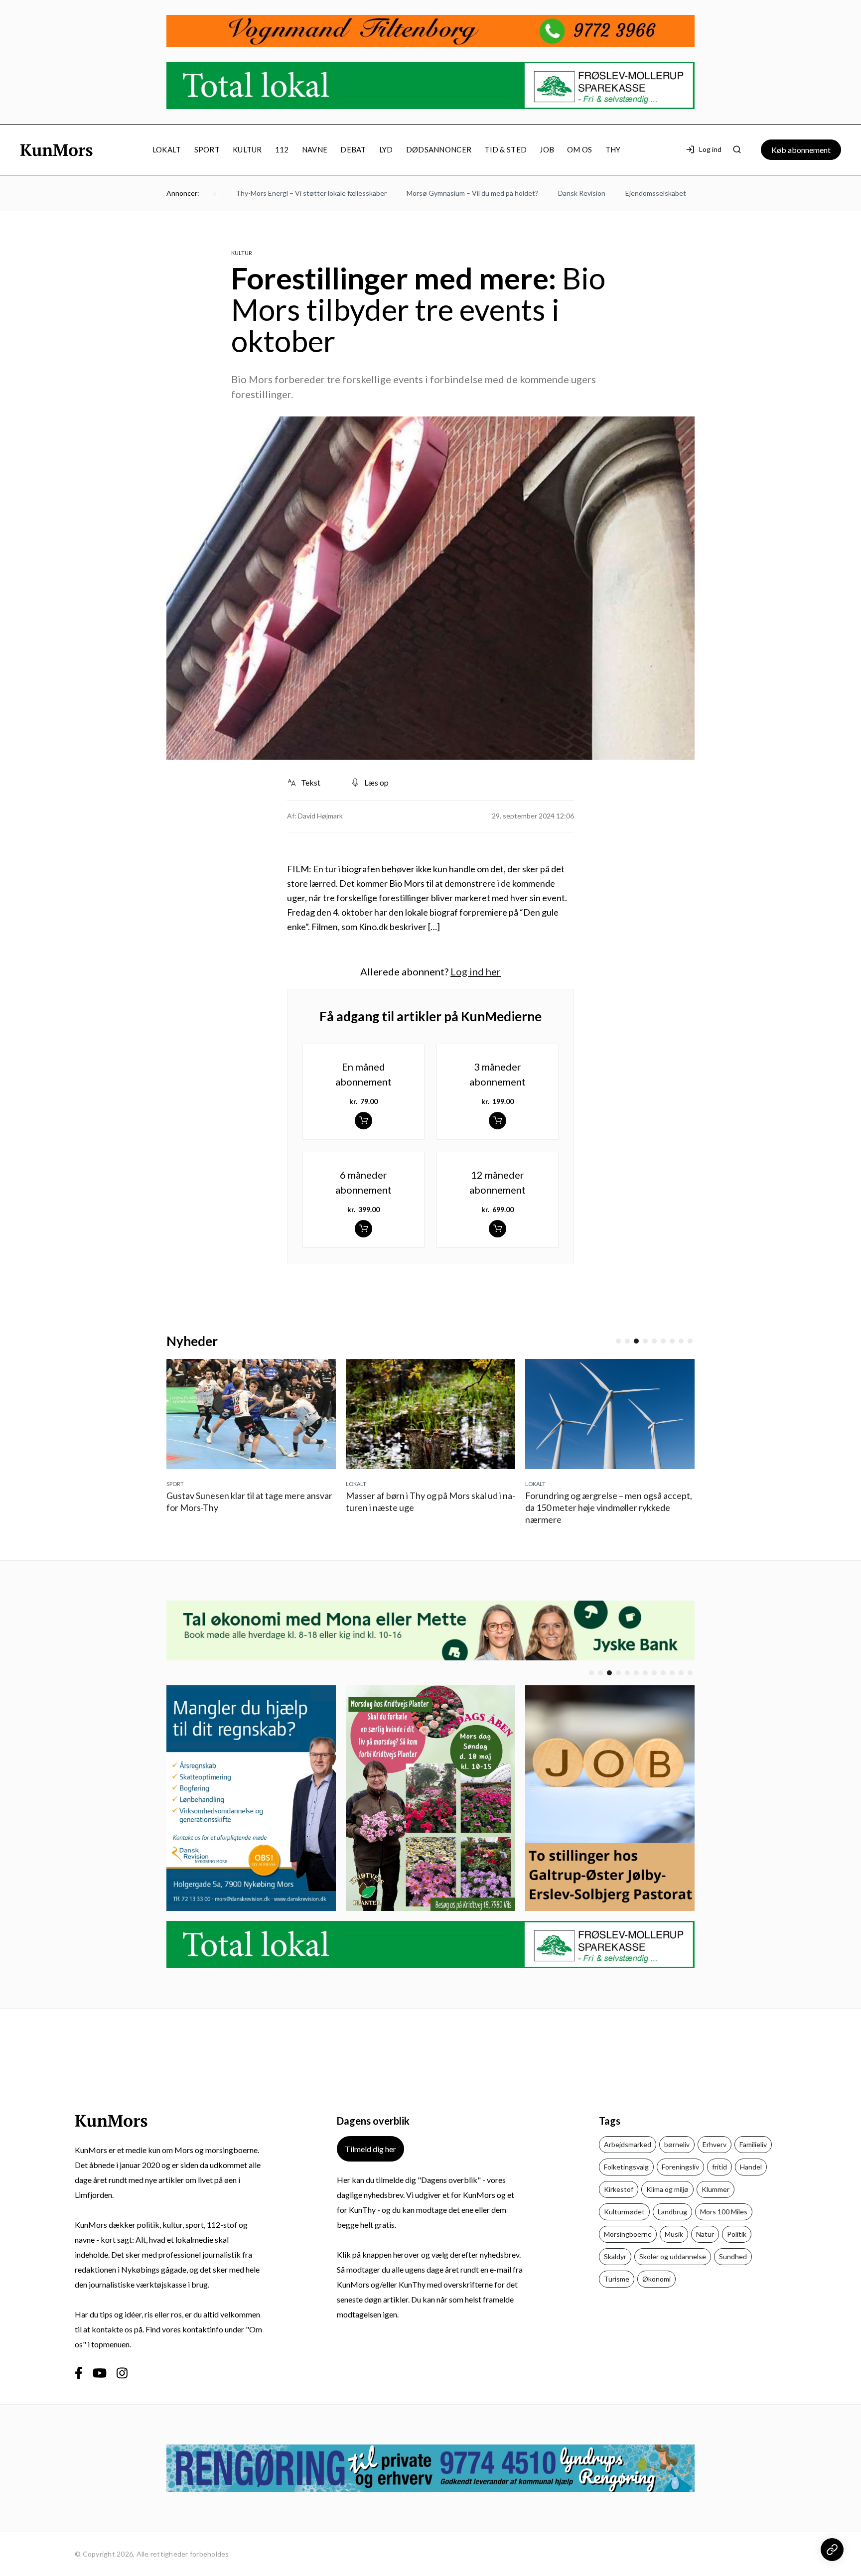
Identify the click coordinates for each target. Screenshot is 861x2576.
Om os (580, 149)
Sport (207, 149)
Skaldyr (615, 2256)
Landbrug (672, 2212)
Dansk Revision (540, 193)
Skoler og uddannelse (673, 2256)
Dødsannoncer (439, 149)
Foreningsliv (680, 2167)
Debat (353, 149)
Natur (705, 2234)
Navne (315, 149)
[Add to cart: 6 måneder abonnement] (363, 1229)
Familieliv (753, 2144)
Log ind (710, 149)
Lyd (386, 149)
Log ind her (476, 971)
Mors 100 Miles (724, 2212)
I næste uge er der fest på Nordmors (638, 1507)
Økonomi (656, 2279)
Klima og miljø (667, 2189)
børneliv (677, 2144)
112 (282, 149)
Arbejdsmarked (628, 2144)
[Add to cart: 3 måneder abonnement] (498, 1121)
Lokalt (167, 149)
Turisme (617, 2279)
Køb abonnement (801, 150)
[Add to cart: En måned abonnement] (363, 1121)
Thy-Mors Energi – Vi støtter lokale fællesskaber (270, 193)
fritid (719, 2167)
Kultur (247, 149)
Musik (674, 2234)
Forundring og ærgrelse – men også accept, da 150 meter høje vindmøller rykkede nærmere (459, 1507)
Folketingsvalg (626, 2167)
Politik (737, 2234)
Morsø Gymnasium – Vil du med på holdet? (431, 193)
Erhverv (715, 2144)
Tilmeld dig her (370, 2149)
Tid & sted (505, 149)
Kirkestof (619, 2189)
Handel (751, 2167)
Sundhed (733, 2256)
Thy (613, 149)
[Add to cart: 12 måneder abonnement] (498, 1229)
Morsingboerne (628, 2234)
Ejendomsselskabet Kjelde (625, 193)
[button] (618, 1341)
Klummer (716, 2189)
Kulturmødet (624, 2212)
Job (547, 149)
